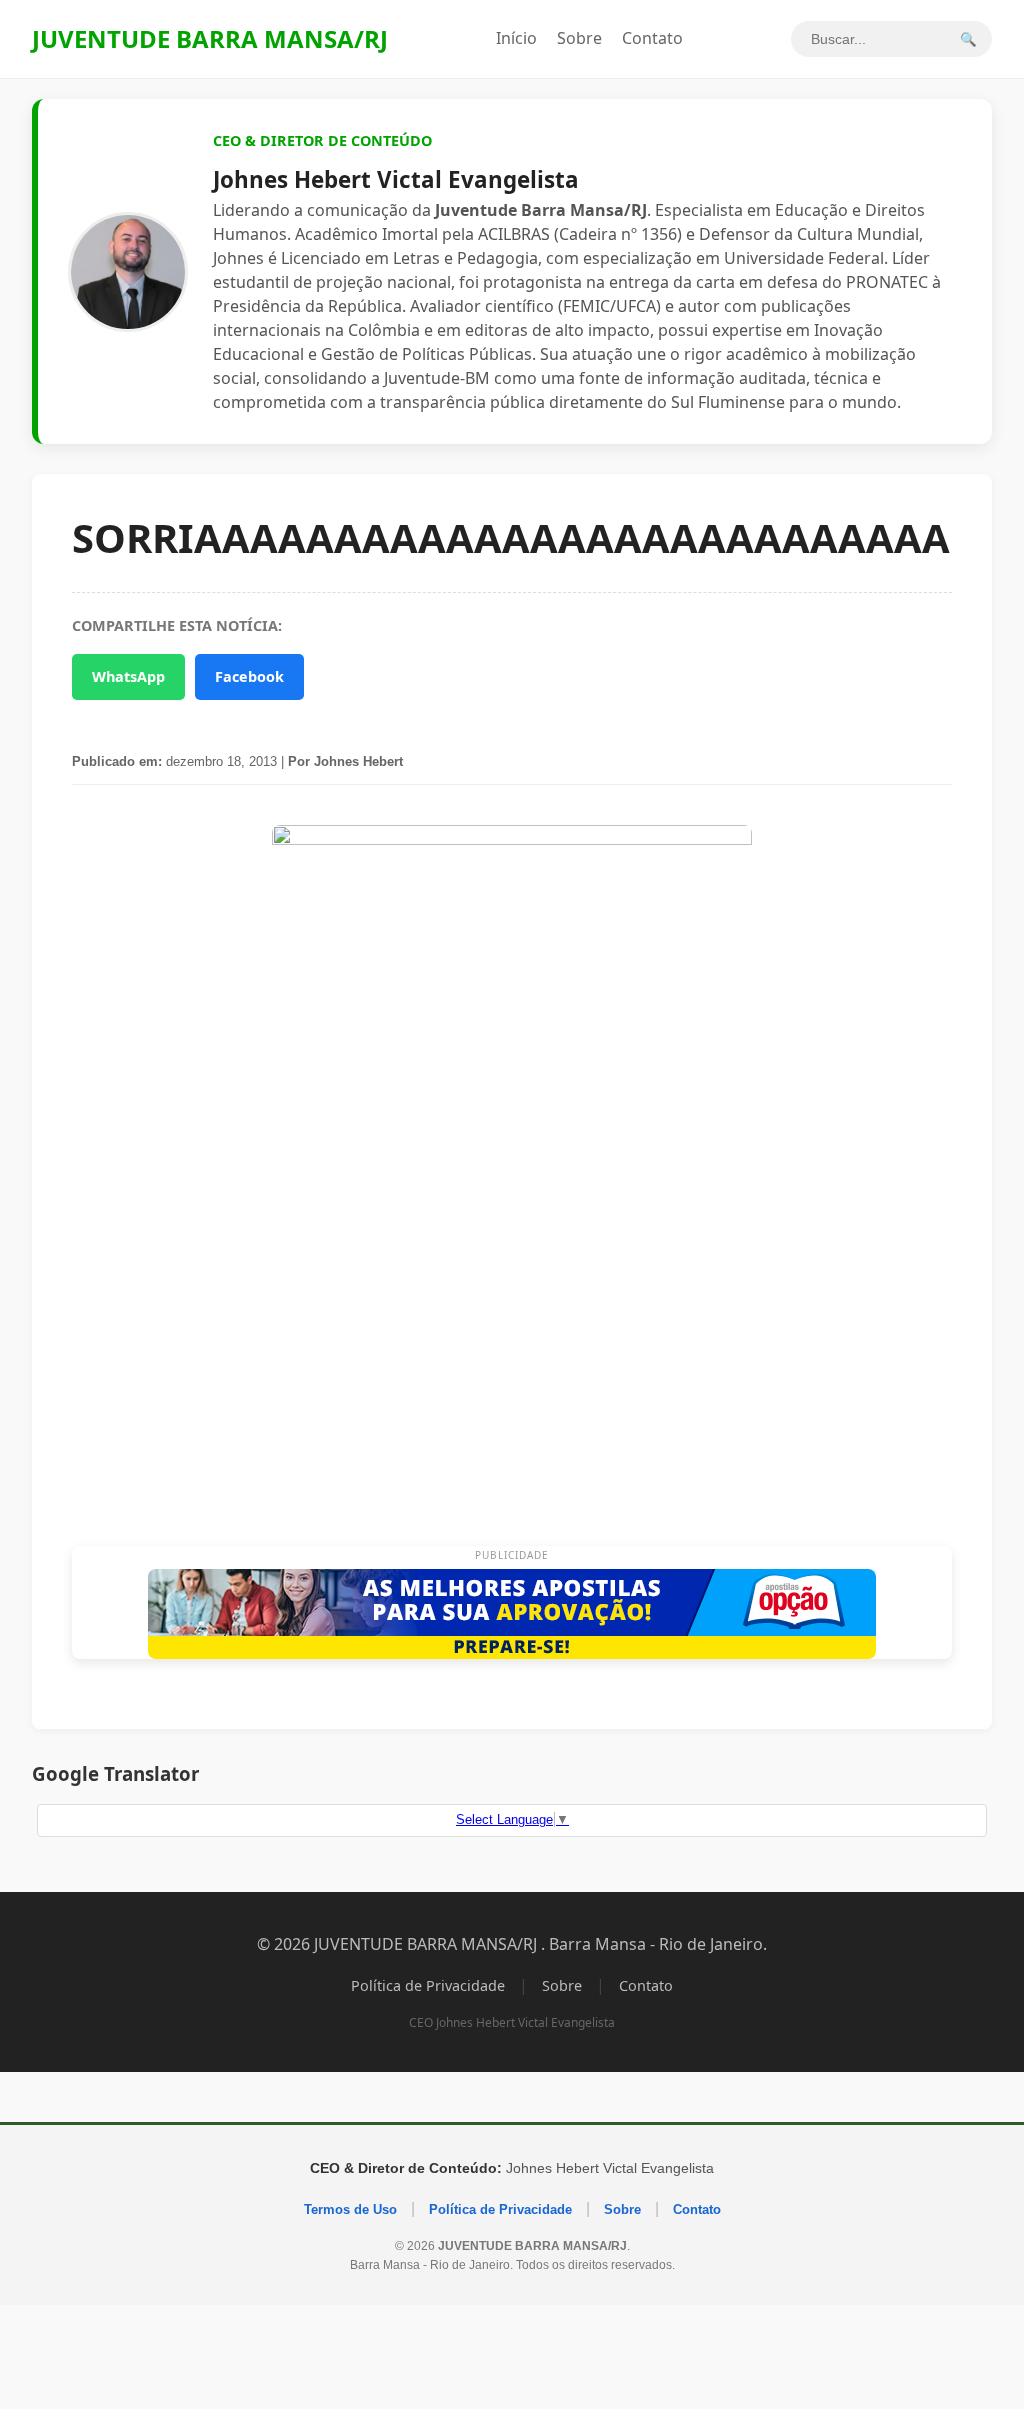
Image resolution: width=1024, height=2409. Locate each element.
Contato (652, 38)
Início (516, 38)
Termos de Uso (350, 2209)
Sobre (579, 38)
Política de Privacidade (428, 1985)
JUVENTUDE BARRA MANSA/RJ (210, 38)
